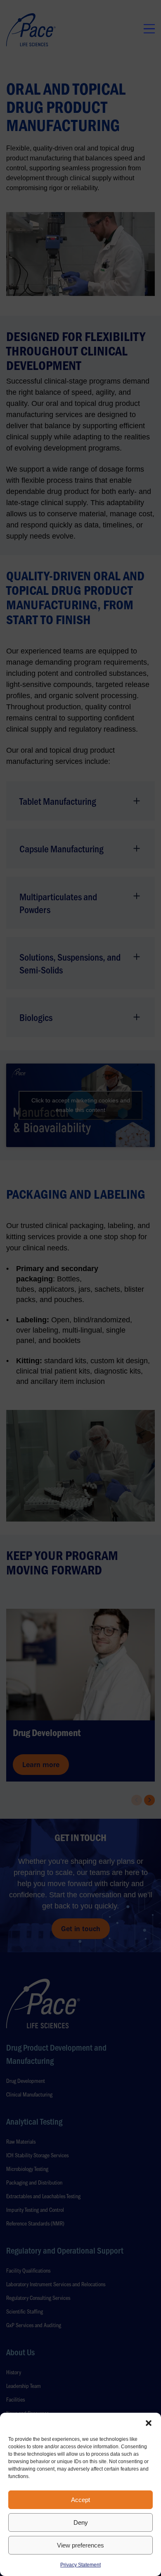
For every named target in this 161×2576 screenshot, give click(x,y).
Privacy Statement (80, 2565)
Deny (81, 2522)
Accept (80, 2500)
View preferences (80, 2545)
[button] (149, 2423)
